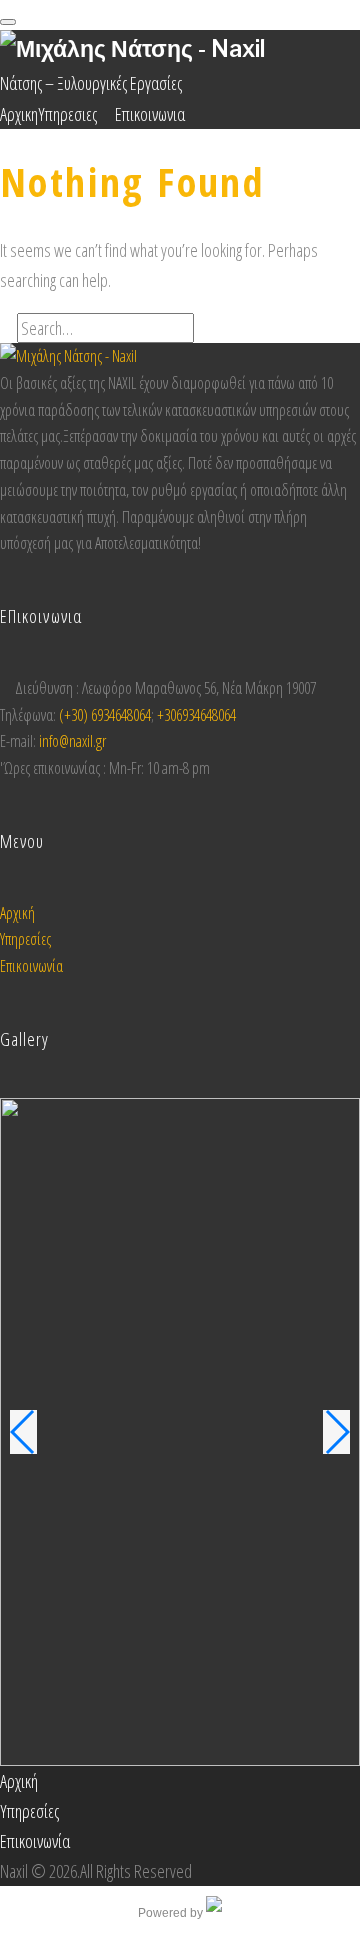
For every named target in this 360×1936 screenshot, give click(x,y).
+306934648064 (196, 715)
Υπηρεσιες (67, 114)
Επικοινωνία (31, 966)
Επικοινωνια (150, 114)
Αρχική (17, 913)
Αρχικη (19, 114)
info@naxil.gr (72, 741)
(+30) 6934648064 (105, 715)
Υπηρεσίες (25, 939)
